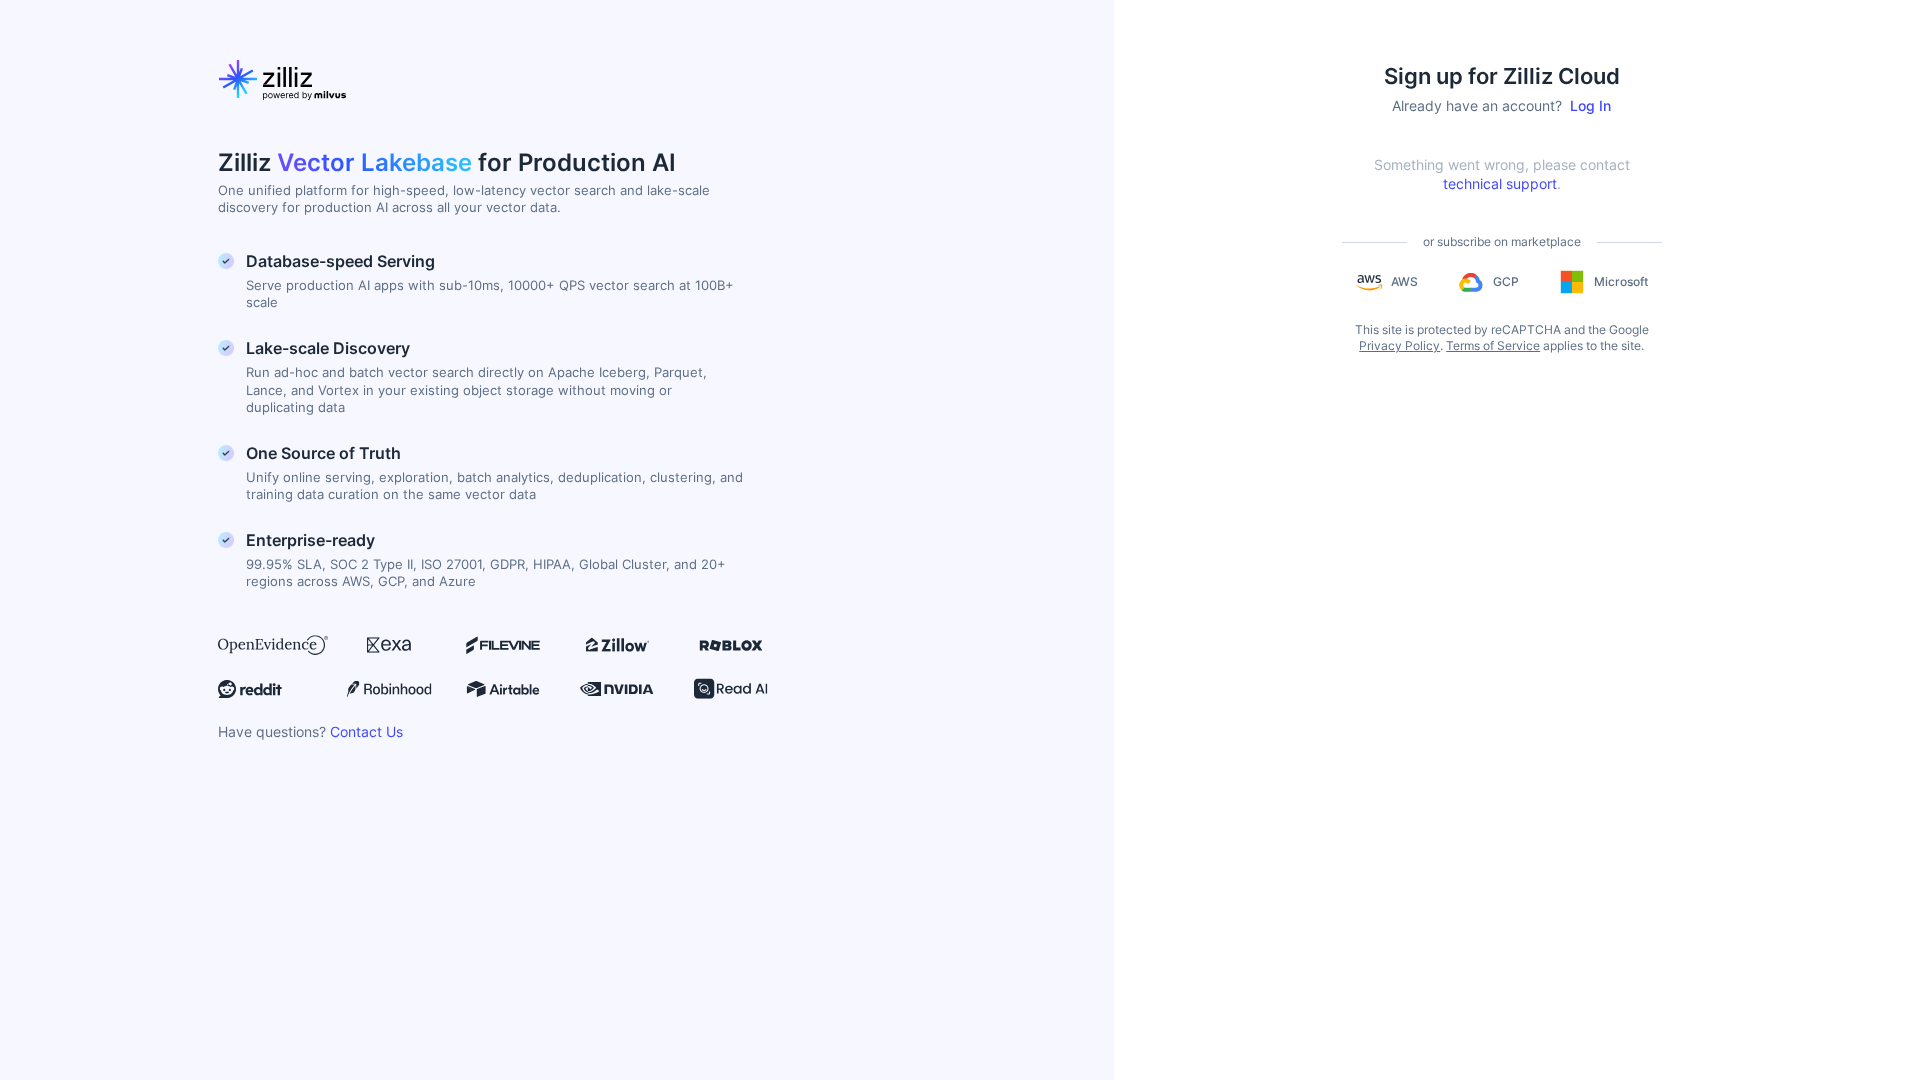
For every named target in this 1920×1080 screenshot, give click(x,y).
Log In (1590, 105)
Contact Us (366, 731)
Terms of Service (1493, 345)
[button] (1387, 282)
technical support (1500, 183)
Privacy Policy (1399, 345)
